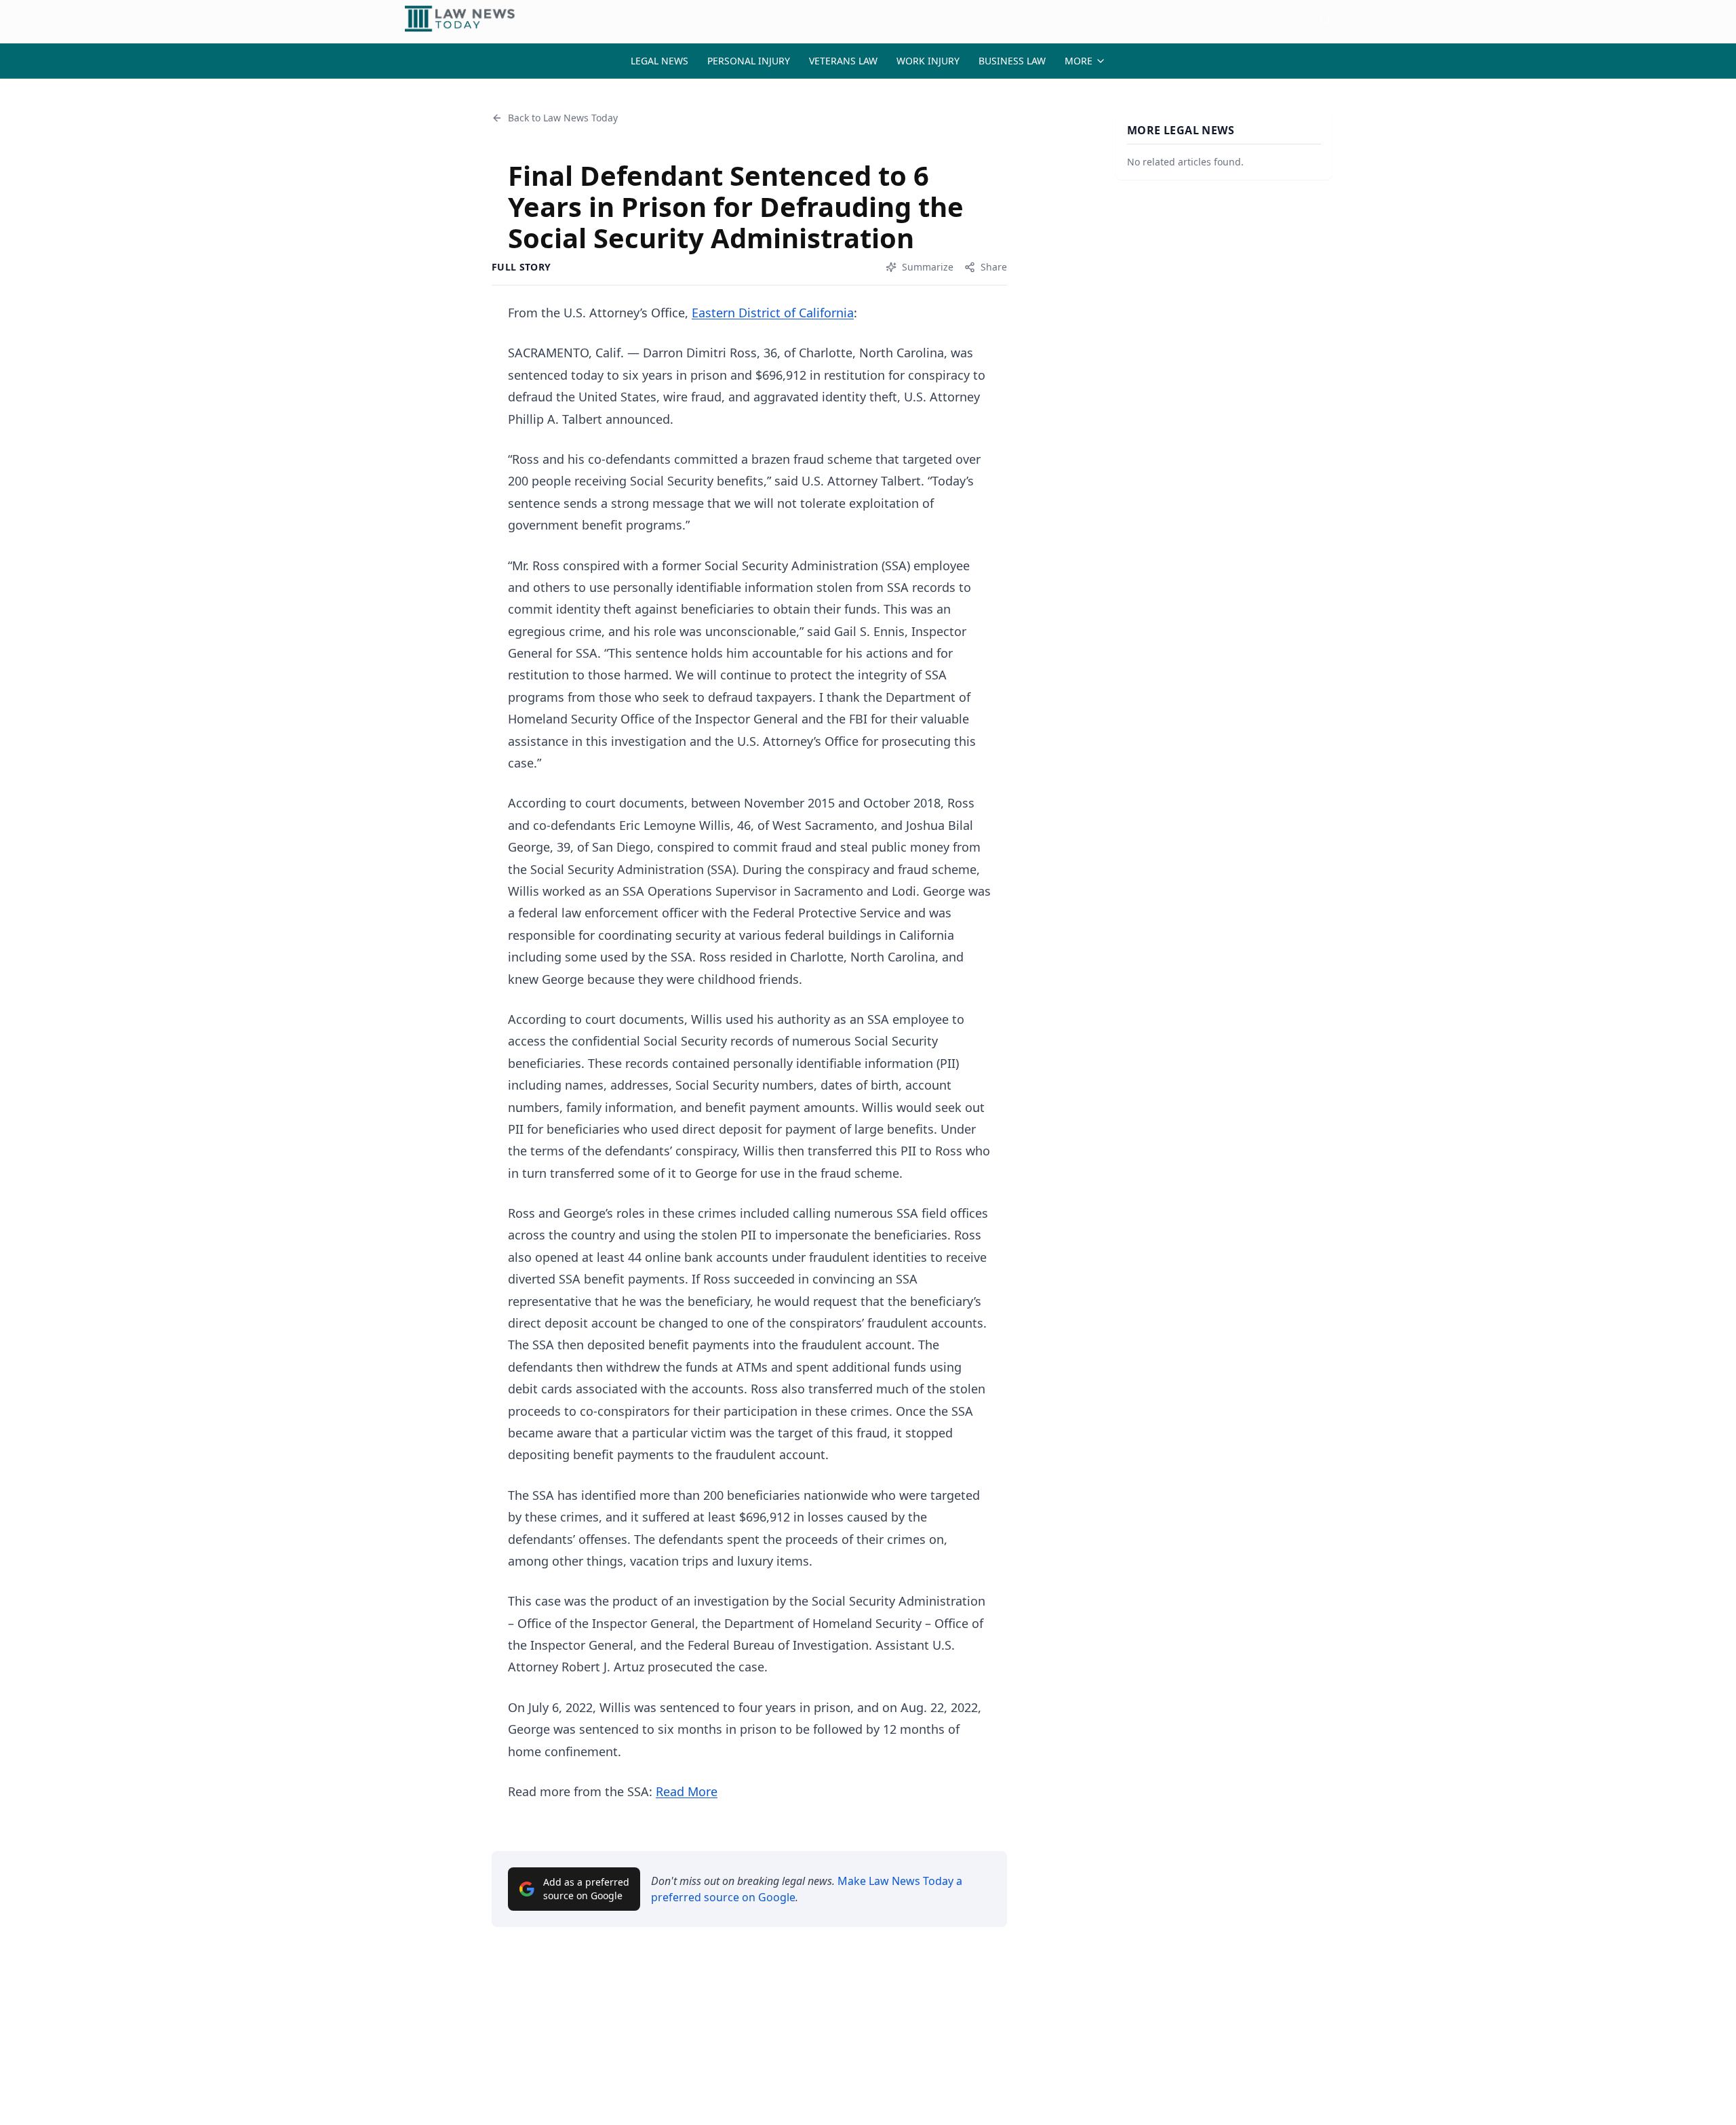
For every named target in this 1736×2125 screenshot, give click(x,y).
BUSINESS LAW (1012, 61)
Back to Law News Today (563, 118)
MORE (1079, 61)
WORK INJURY (928, 61)
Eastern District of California (773, 313)
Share (994, 267)
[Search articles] (1325, 19)
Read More (687, 1791)
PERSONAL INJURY (749, 61)
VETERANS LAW (843, 61)
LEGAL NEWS (659, 61)
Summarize (928, 267)
